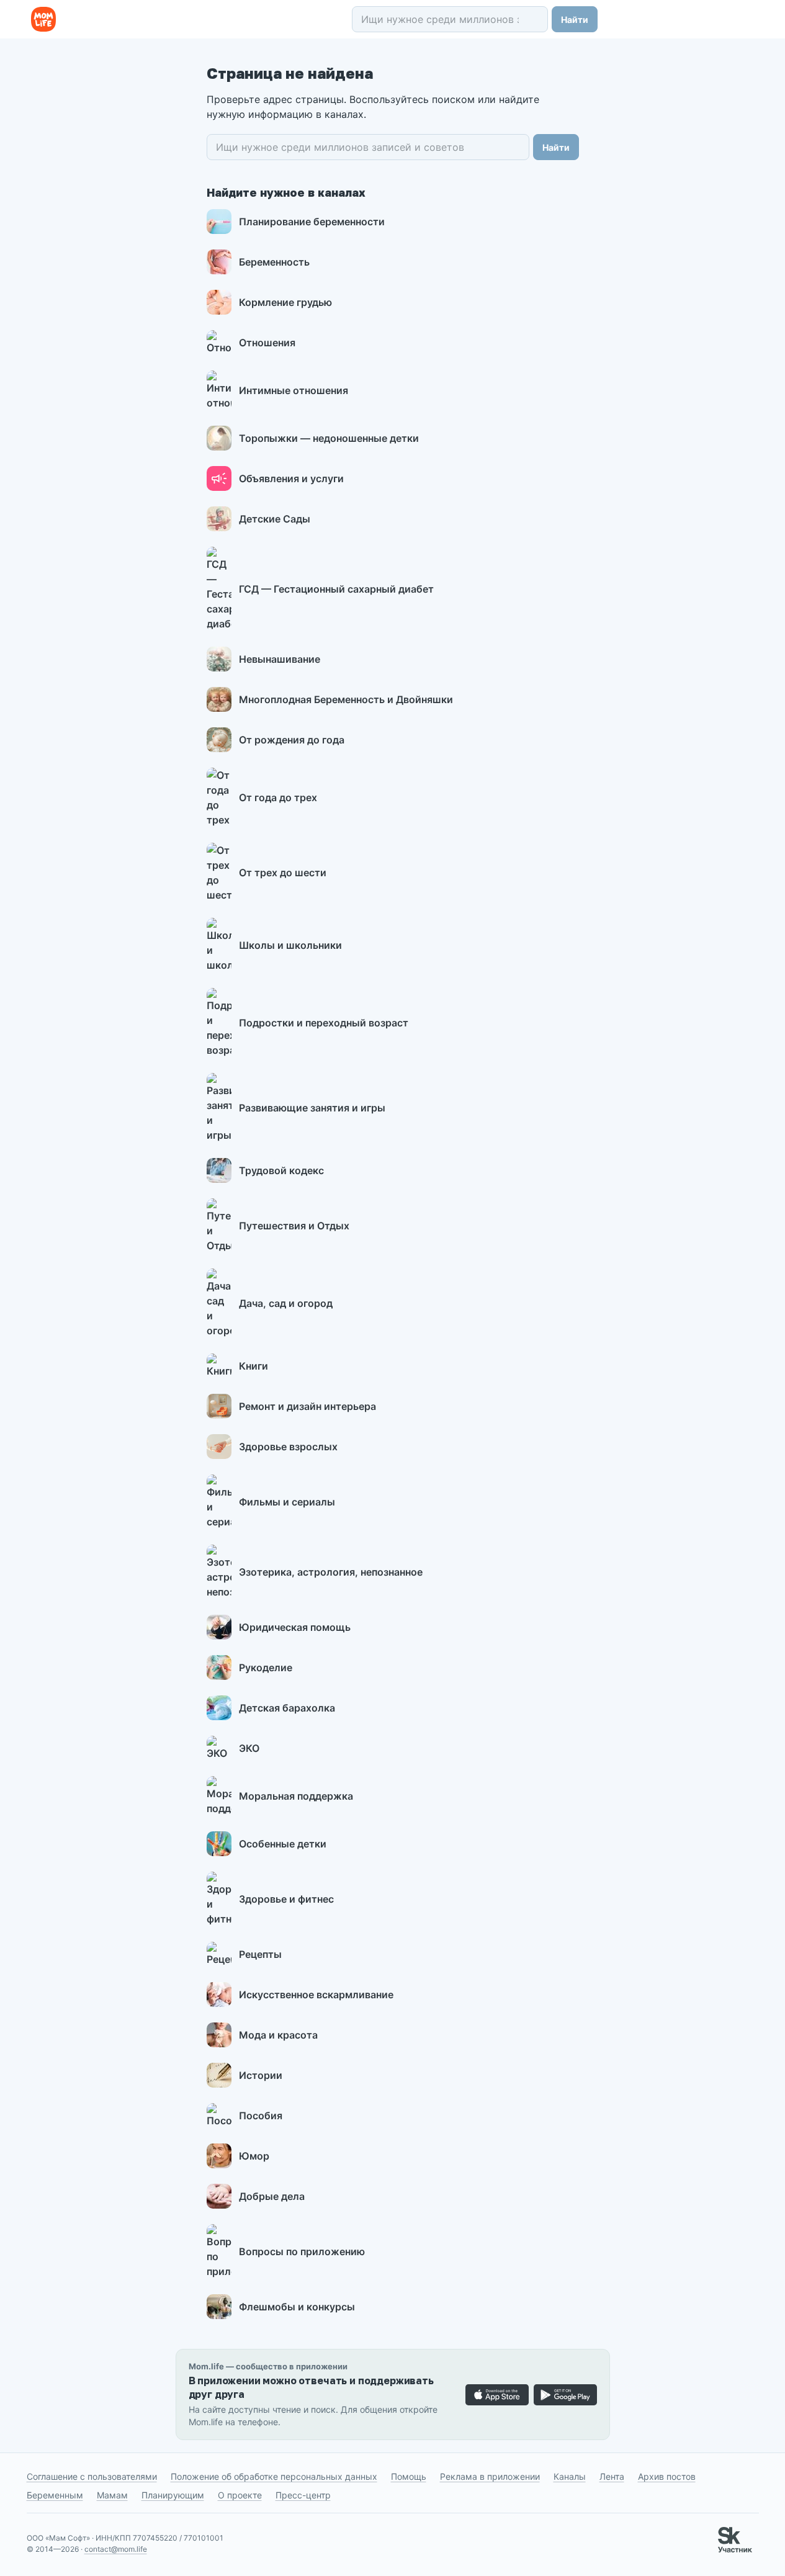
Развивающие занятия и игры (312, 1108)
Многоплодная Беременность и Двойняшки (346, 699)
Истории (261, 2075)
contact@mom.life (116, 2549)
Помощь (409, 2476)
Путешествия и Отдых (294, 1226)
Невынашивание (280, 659)
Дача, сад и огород (286, 1303)
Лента (612, 2476)
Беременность (274, 262)
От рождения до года (292, 740)
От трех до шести (283, 873)
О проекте (240, 2495)
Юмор (254, 2156)
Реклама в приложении (490, 2476)
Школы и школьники (290, 945)
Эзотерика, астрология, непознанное (331, 1572)
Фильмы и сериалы (287, 1502)
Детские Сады (275, 519)
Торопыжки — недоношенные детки (329, 438)
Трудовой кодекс (281, 1170)
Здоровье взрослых (288, 1447)
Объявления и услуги (291, 478)
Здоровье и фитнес (286, 1899)
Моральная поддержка (296, 1796)
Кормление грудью (285, 302)
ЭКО (249, 1748)
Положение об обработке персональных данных (274, 2476)
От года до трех (278, 797)
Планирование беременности (312, 222)
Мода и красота (278, 2035)
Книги (253, 1366)
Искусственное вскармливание (316, 1995)
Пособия (261, 2116)
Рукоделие (266, 1667)
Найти (575, 20)
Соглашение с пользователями (92, 2476)
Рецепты (260, 1954)
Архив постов (667, 2476)
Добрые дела (272, 2196)
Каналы (570, 2476)
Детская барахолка (287, 1708)
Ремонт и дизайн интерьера (307, 1406)
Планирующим (173, 2495)
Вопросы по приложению (302, 2251)
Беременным (55, 2495)
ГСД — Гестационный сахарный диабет (336, 589)
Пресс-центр (303, 2495)
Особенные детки (283, 1844)
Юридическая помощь (295, 1627)
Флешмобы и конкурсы (297, 2307)
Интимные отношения (294, 390)
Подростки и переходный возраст (324, 1023)
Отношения (267, 343)
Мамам (112, 2495)
